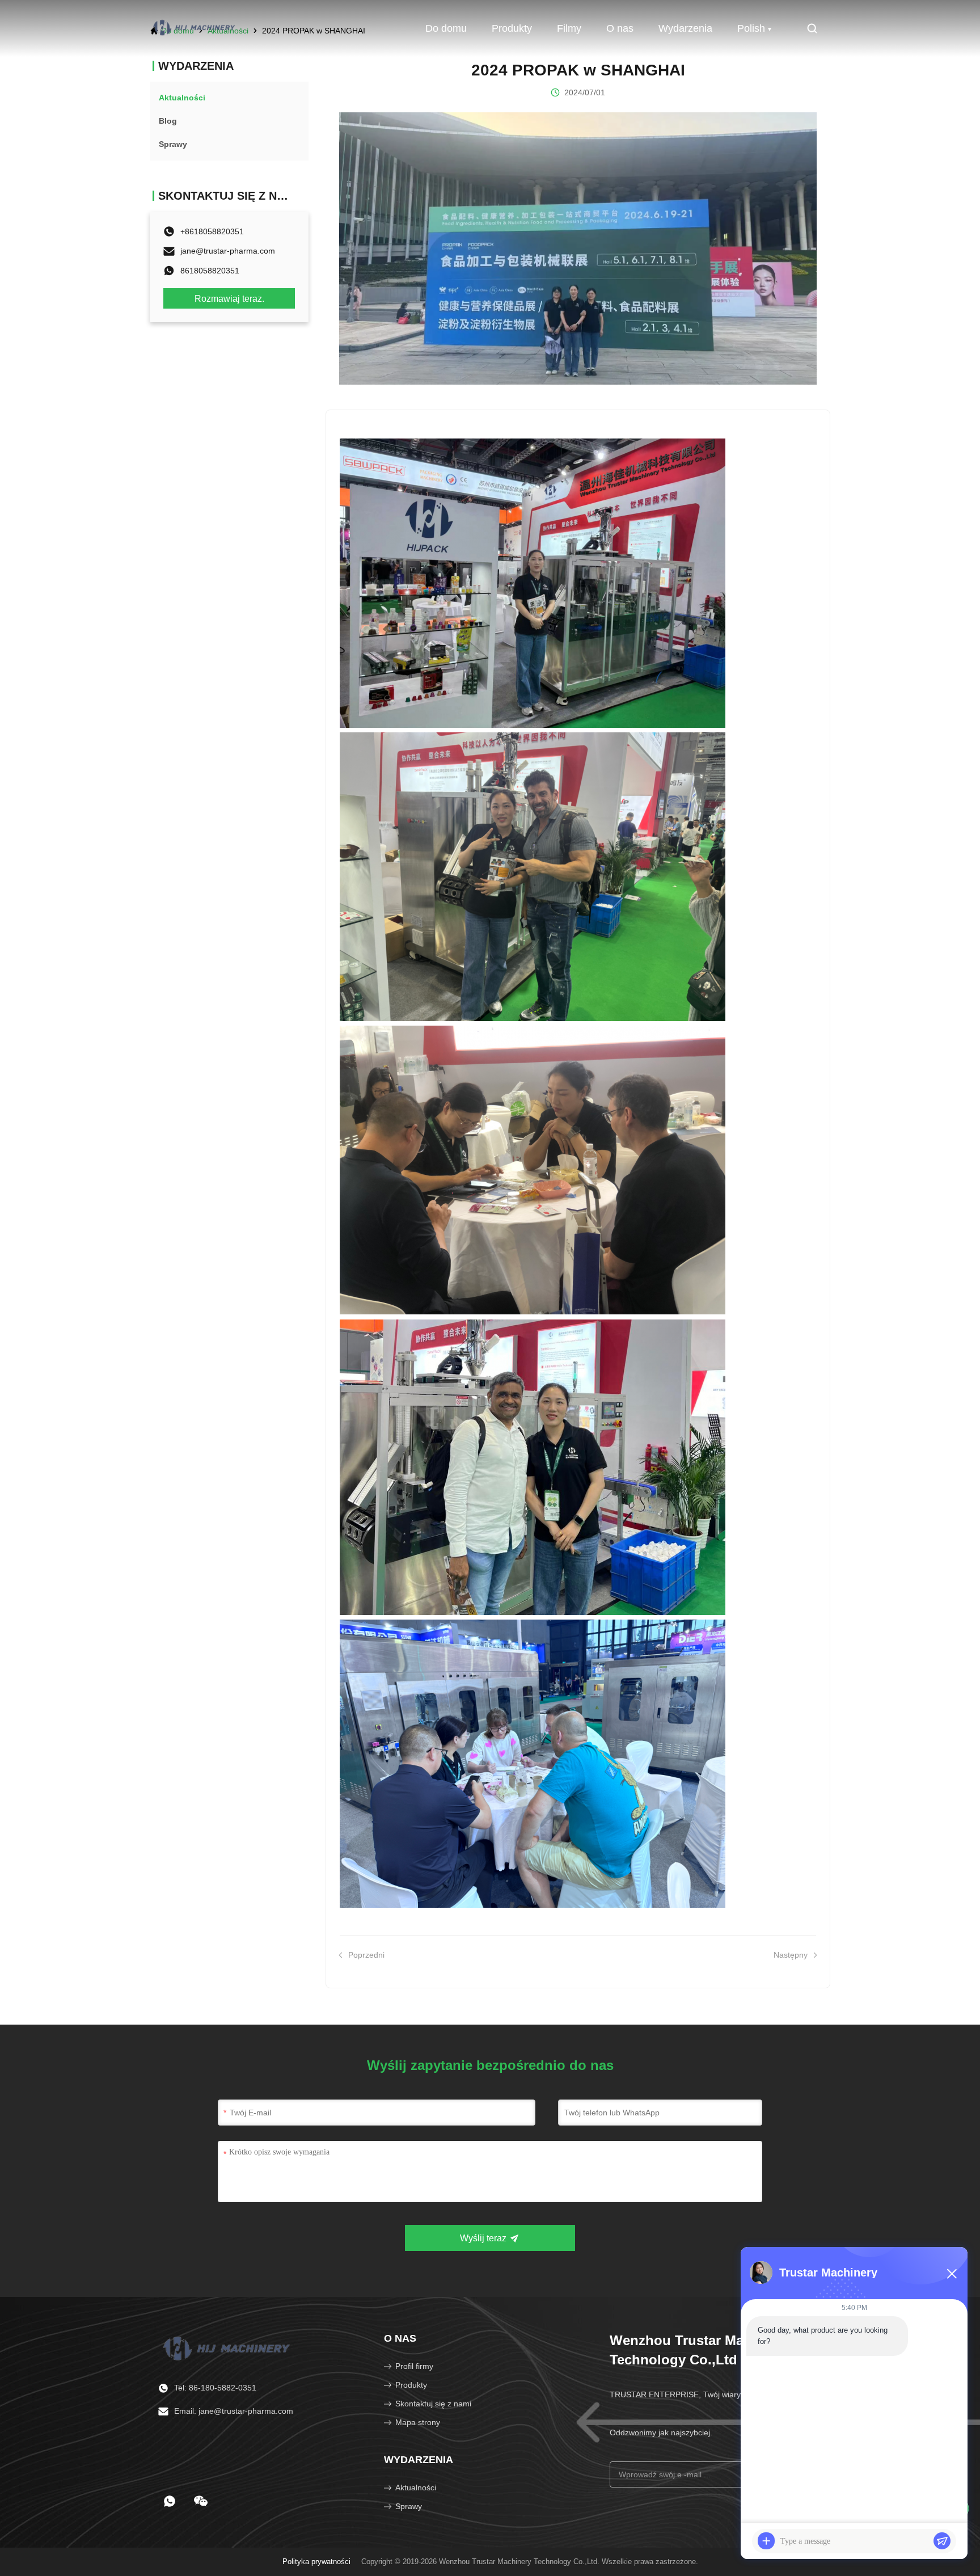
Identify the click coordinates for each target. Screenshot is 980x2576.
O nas (620, 28)
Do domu (446, 28)
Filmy (569, 28)
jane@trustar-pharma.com (228, 251)
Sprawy (409, 2506)
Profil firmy (414, 2366)
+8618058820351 (212, 231)
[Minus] (952, 2274)
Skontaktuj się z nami (433, 2404)
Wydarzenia (685, 28)
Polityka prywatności (316, 2562)
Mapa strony (418, 2422)
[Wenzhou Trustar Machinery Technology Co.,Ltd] (195, 28)
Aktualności (416, 2488)
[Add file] (766, 2541)
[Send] (942, 2541)
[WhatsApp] (170, 2501)
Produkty (512, 28)
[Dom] (228, 2347)
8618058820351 (210, 271)
